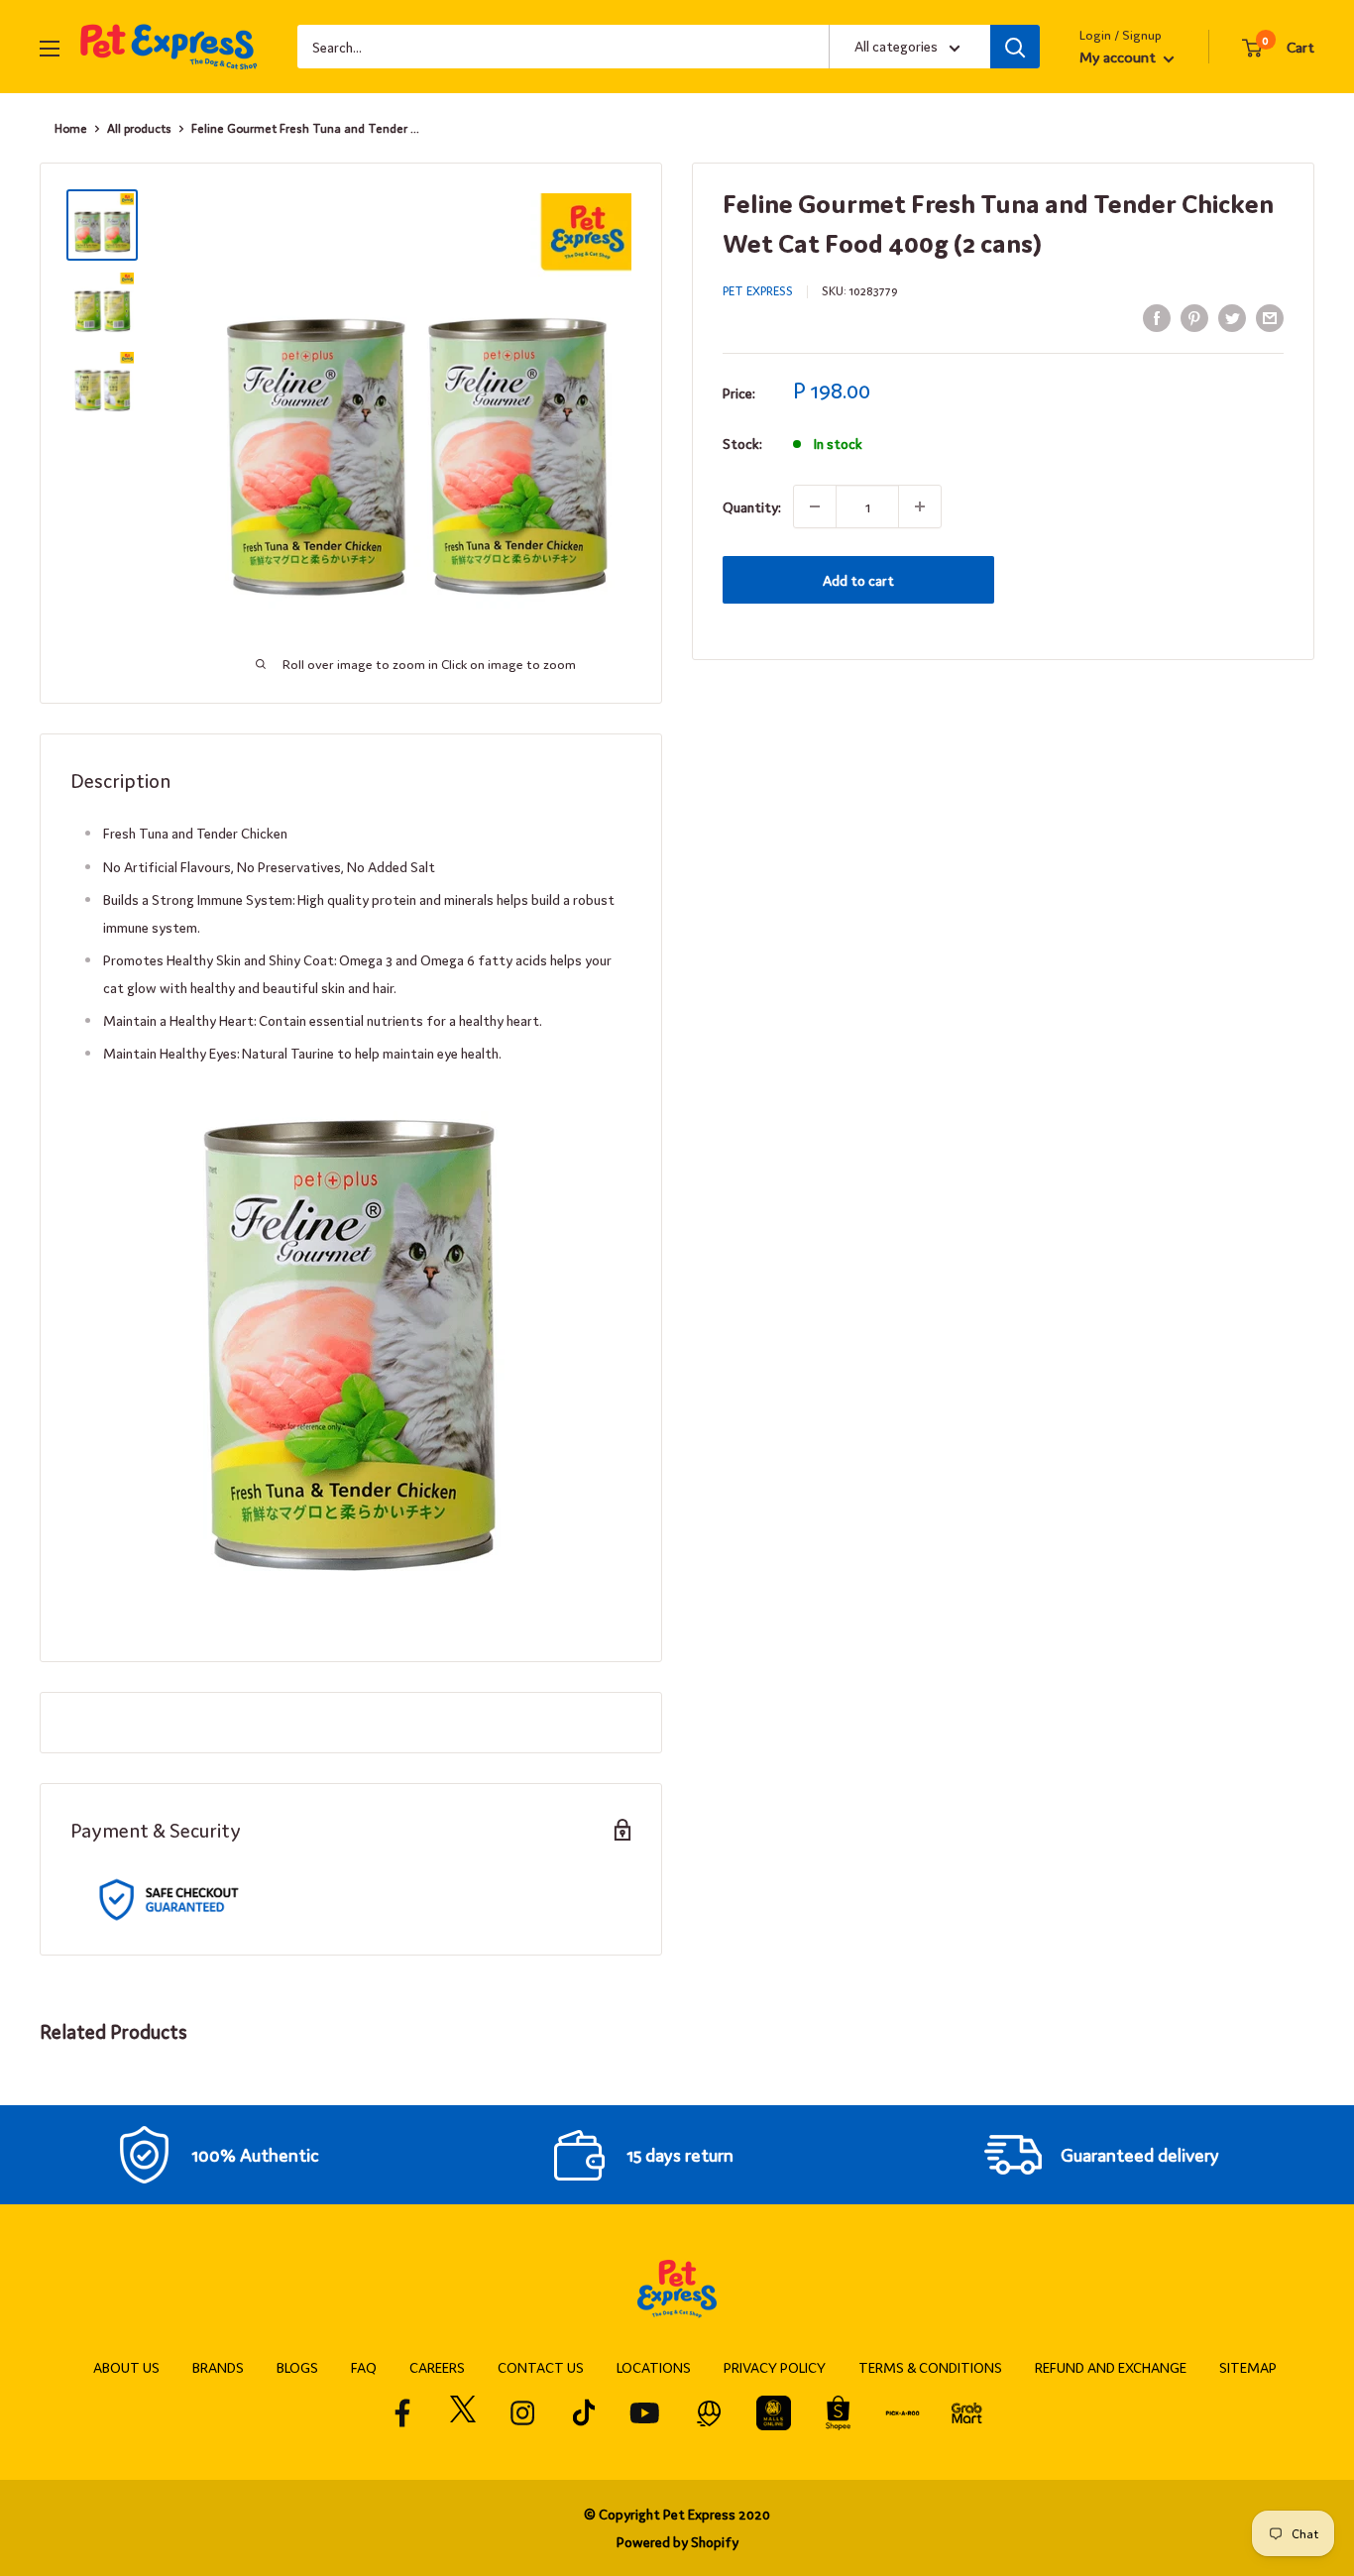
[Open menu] (50, 49)
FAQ (364, 2367)
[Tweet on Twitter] (1232, 317)
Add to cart (858, 580)
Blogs (297, 2367)
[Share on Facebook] (1157, 317)
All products (139, 128)
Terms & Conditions (930, 2367)
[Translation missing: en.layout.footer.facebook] (403, 2413)
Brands (218, 2367)
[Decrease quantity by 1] (815, 506)
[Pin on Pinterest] (1194, 317)
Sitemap (1248, 2367)
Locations (654, 2367)
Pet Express (758, 290)
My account (1119, 56)
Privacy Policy (775, 2367)
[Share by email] (1270, 317)
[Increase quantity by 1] (920, 506)
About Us (126, 2367)
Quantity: (752, 506)
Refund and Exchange (1111, 2367)
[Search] (1015, 47)
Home (71, 128)
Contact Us (541, 2367)
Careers (437, 2367)
